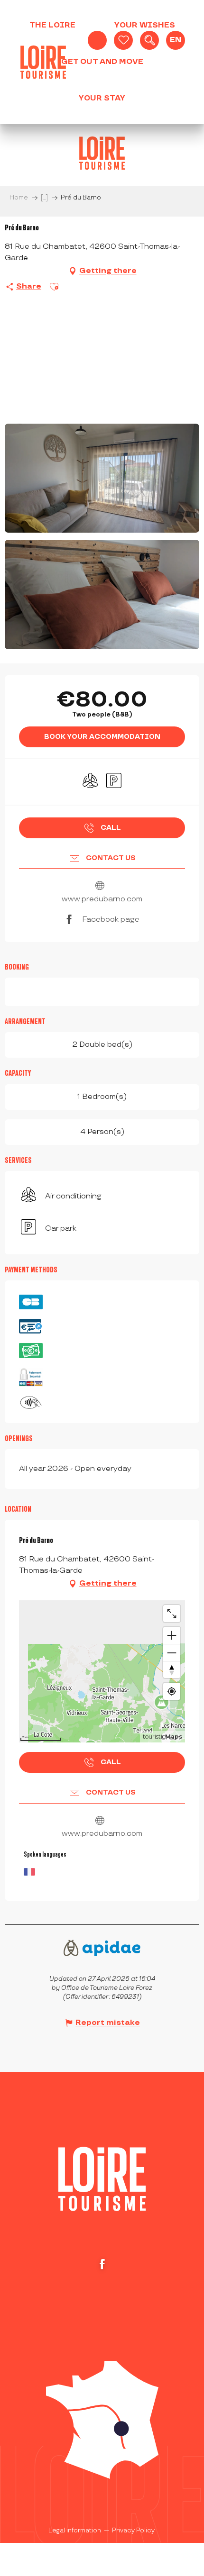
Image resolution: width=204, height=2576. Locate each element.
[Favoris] (123, 40)
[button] (149, 40)
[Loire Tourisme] (43, 62)
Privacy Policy (133, 2531)
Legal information (75, 2531)
